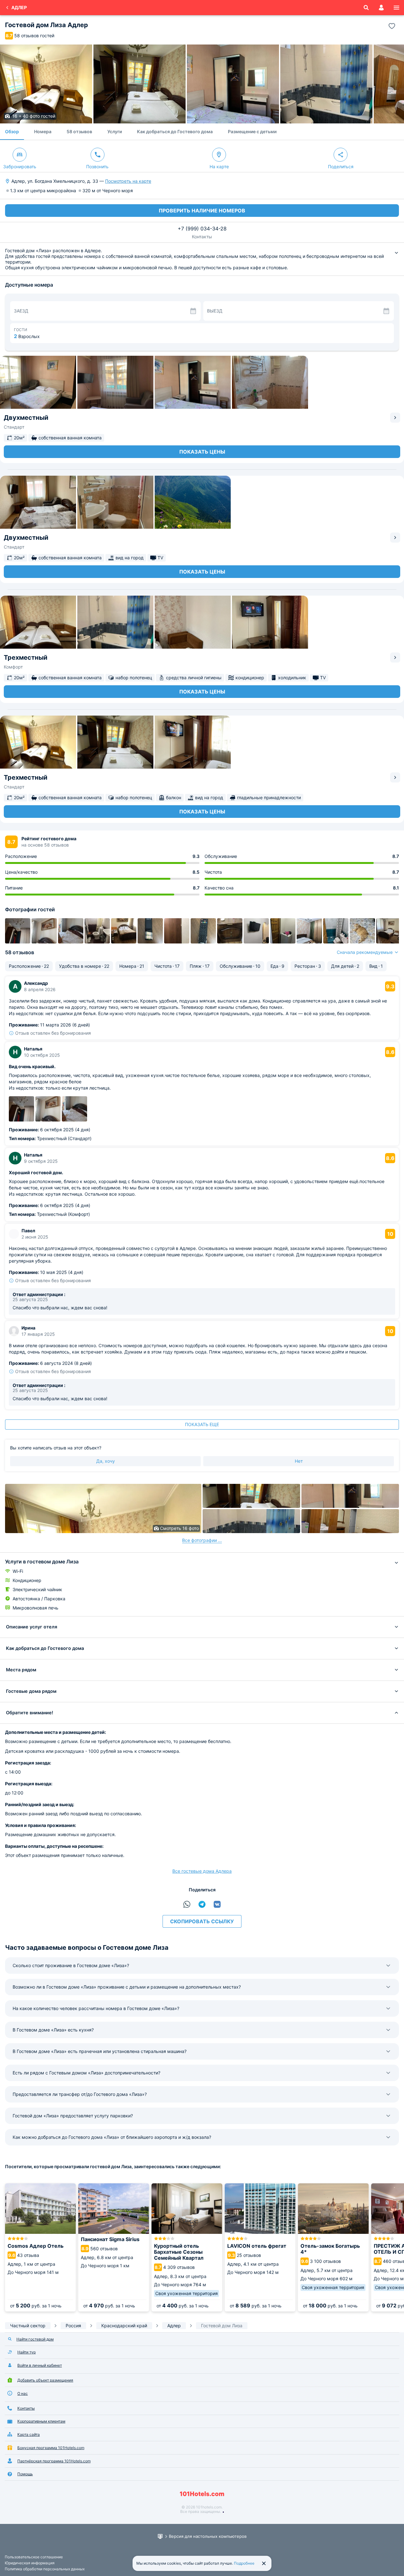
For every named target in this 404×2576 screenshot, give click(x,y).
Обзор (12, 131)
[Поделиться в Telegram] (202, 1904)
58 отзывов (79, 131)
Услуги (115, 131)
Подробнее (244, 2563)
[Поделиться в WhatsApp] (187, 1904)
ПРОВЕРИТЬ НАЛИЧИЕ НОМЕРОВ (202, 211)
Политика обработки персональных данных (45, 2569)
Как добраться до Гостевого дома (175, 131)
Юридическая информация (30, 2563)
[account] (381, 8)
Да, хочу (106, 1461)
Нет (299, 1461)
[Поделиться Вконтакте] (217, 1904)
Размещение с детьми (252, 131)
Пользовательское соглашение (34, 2557)
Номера (43, 131)
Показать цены (202, 452)
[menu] (396, 8)
